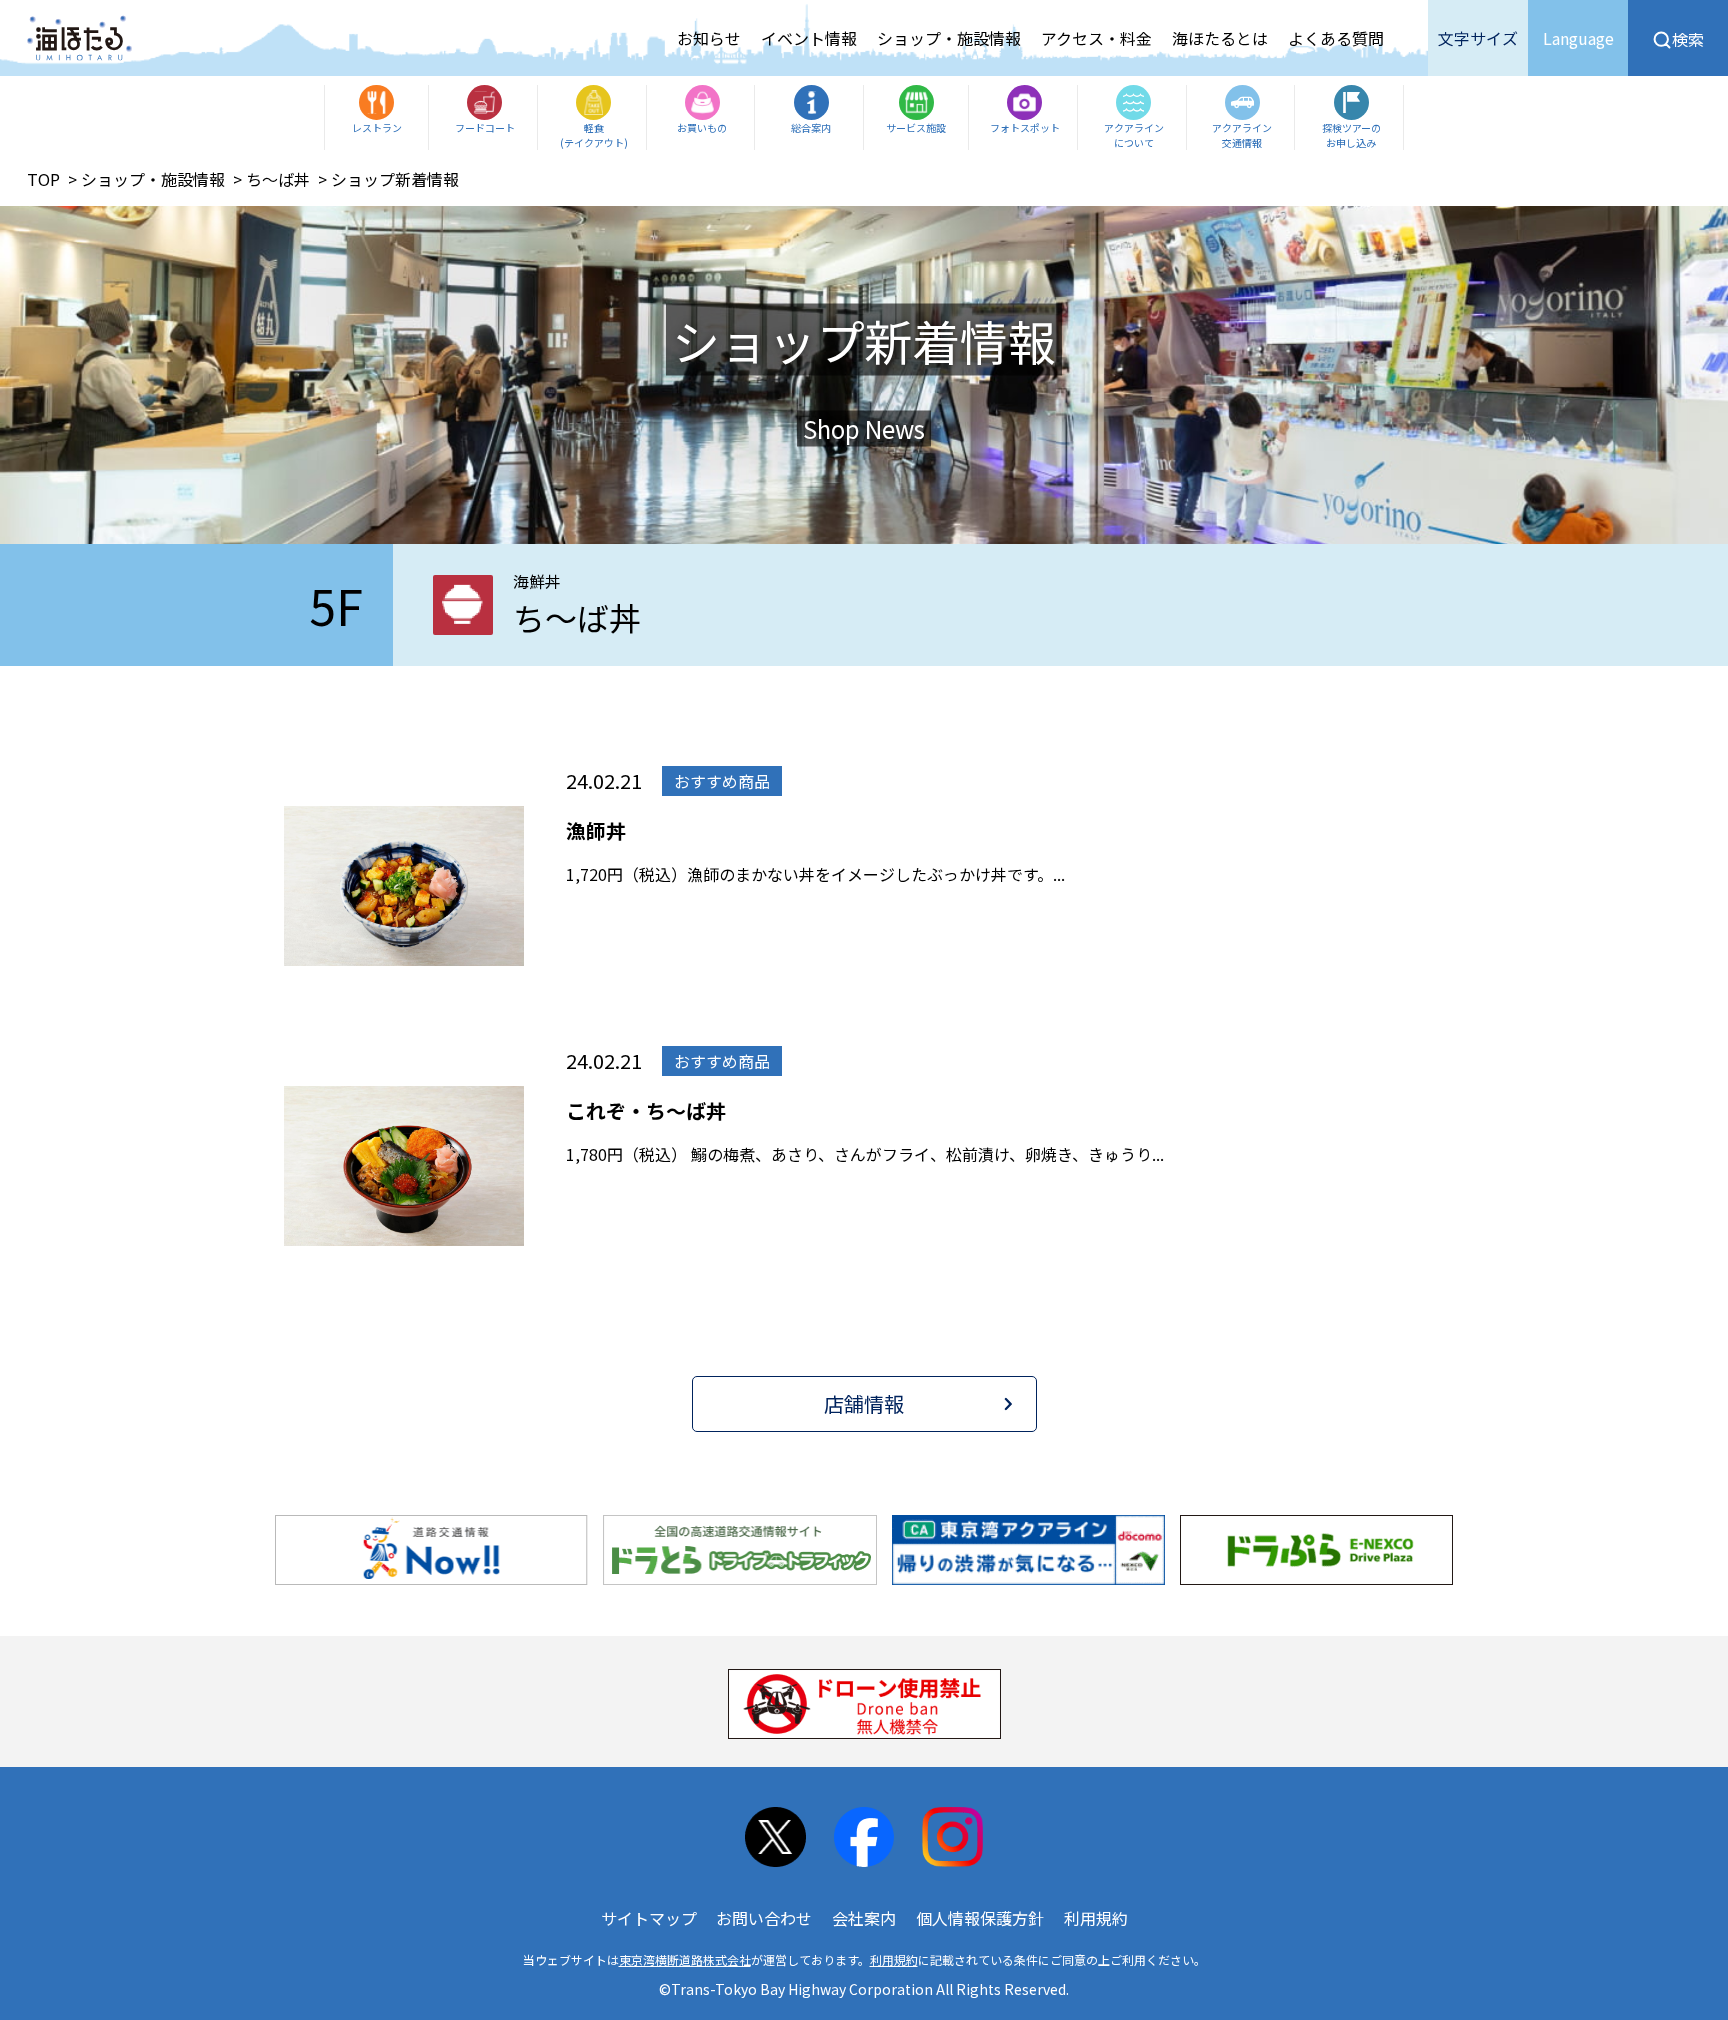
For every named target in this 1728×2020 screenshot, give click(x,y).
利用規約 (1096, 1918)
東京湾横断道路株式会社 (685, 1959)
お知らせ (709, 38)
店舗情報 (864, 1403)
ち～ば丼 (278, 179)
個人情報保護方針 (980, 1918)
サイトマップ (649, 1918)
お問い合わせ (764, 1918)
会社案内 (864, 1918)
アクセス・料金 (1096, 38)
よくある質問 (1336, 38)
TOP (43, 179)
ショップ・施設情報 (949, 38)
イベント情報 (809, 38)
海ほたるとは (1220, 38)
